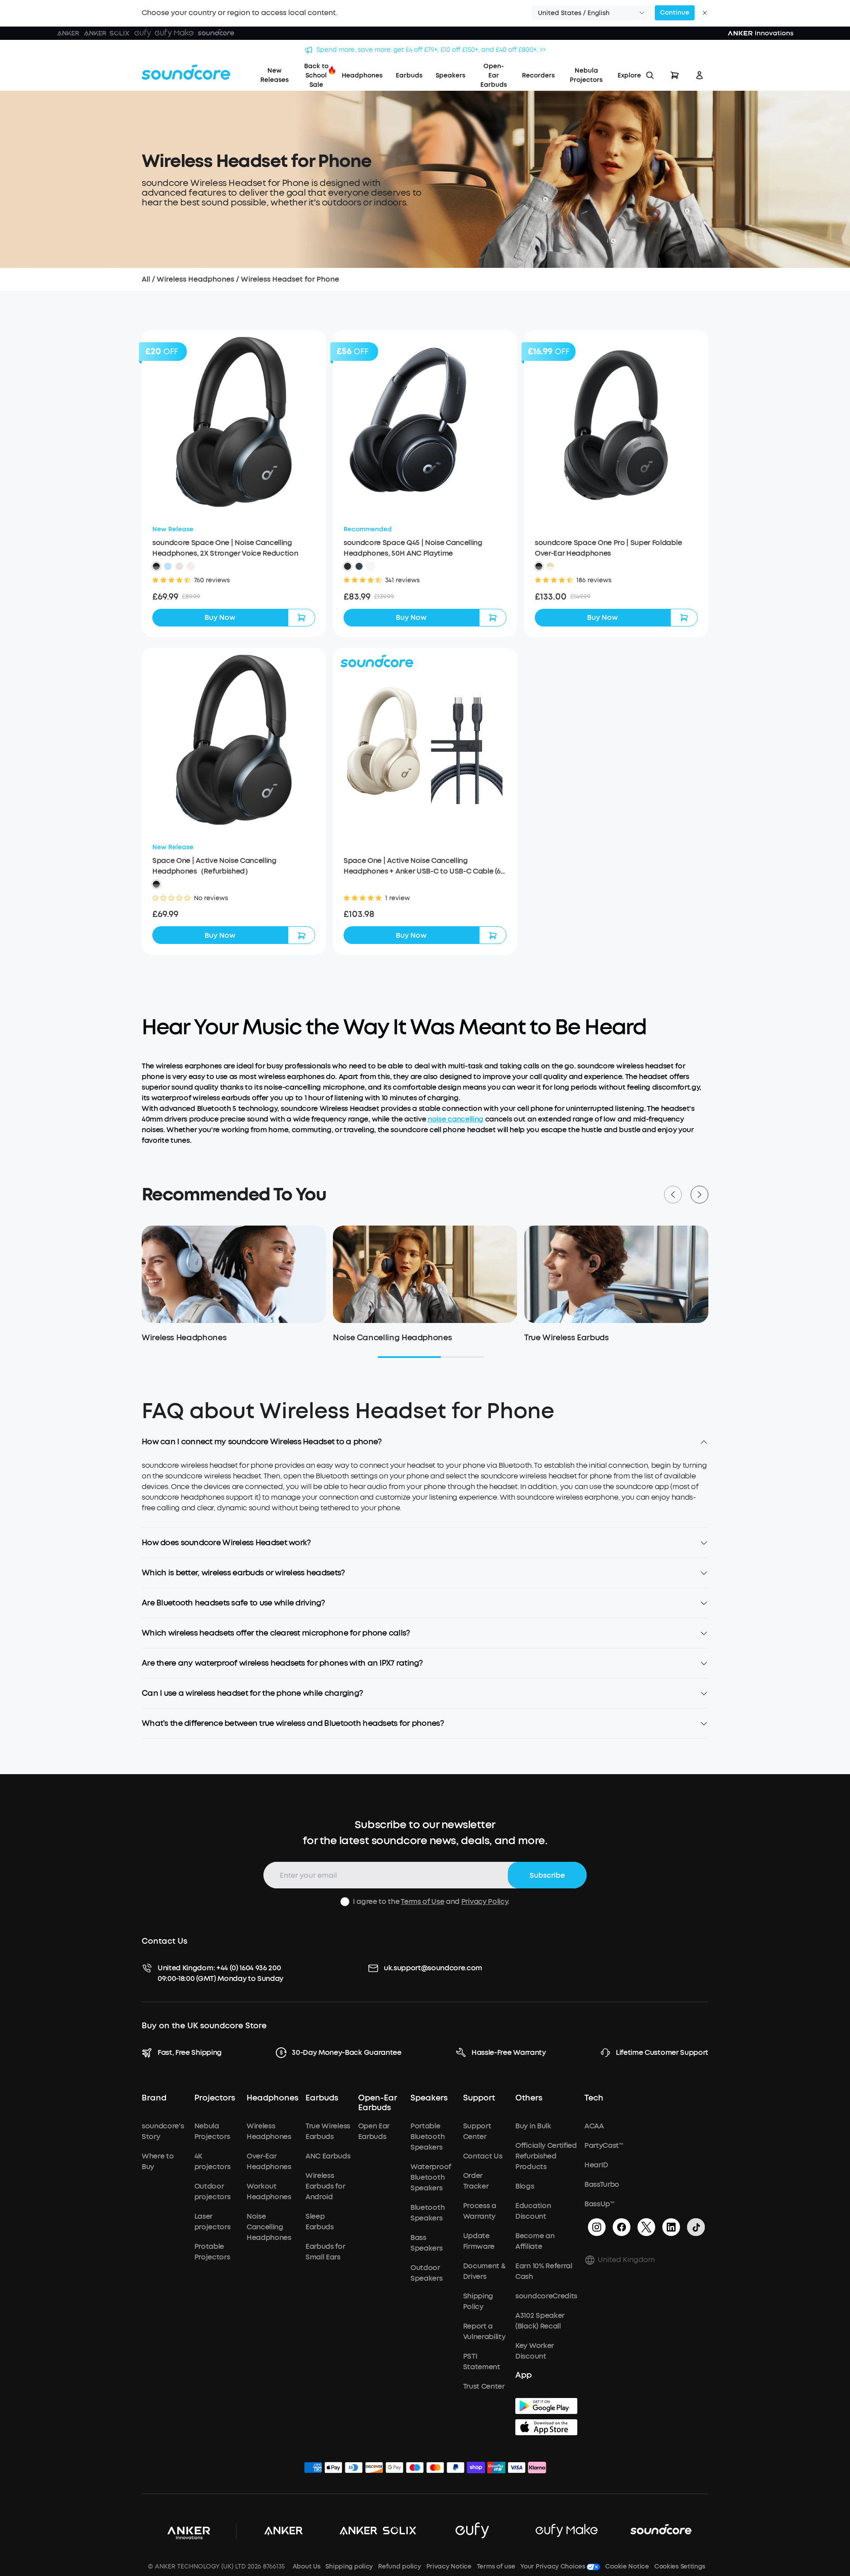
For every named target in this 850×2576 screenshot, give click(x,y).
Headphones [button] (272, 2098)
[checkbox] (345, 1902)
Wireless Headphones (195, 279)
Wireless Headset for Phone (290, 279)
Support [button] (479, 2098)
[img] (313, 2469)
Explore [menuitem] (629, 75)
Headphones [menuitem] (362, 75)
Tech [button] (594, 2098)
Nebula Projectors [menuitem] (586, 75)
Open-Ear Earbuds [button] (378, 2103)
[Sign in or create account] (699, 75)
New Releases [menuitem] (274, 75)
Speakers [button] (429, 2098)
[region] (425, 1494)
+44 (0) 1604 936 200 (249, 1968)
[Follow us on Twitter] (646, 2227)
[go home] (186, 72)
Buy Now (220, 617)
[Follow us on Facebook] (622, 2227)
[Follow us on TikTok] (696, 2227)
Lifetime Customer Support (662, 2052)
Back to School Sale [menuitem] (316, 75)
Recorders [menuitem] (538, 75)
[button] (591, 13)
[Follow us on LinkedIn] (671, 2227)
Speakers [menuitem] (450, 75)
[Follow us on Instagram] (597, 2227)
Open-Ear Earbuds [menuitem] (494, 75)
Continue (675, 13)
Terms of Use (422, 1901)
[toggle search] (650, 75)
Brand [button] (154, 2098)
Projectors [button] (215, 2098)
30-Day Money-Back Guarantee (346, 2052)
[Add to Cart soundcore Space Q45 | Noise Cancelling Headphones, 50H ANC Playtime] (493, 618)
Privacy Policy (485, 1901)
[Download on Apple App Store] (546, 2427)
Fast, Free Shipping (190, 2052)
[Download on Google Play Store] (546, 2406)
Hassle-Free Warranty (509, 2052)
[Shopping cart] (675, 75)
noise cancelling (456, 1119)
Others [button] (529, 2098)
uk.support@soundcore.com (433, 1968)
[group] (234, 597)
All (146, 279)
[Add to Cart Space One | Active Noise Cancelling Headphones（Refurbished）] (301, 935)
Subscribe (547, 1875)
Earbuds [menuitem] (409, 75)
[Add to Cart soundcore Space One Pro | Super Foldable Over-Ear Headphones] (684, 618)
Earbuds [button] (322, 2098)
